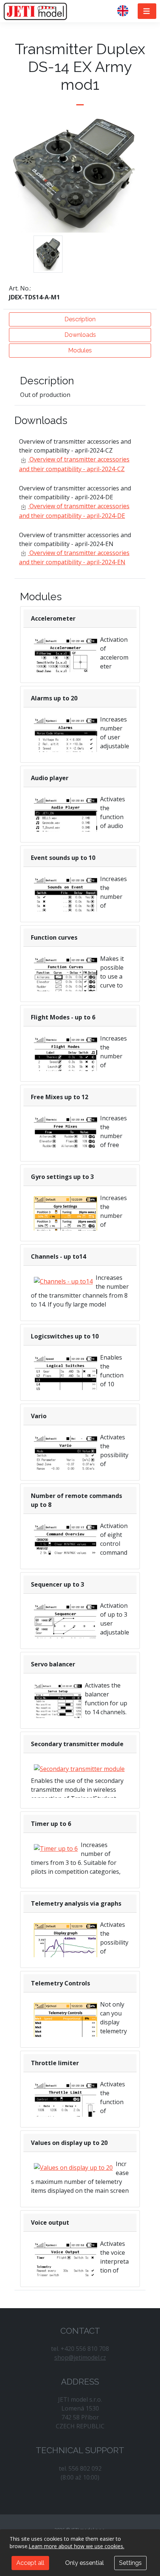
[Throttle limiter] (65, 2106)
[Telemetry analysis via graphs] (65, 1946)
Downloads (80, 335)
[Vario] (65, 1459)
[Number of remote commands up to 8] (65, 1547)
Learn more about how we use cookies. (76, 2546)
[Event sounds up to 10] (65, 900)
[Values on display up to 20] (73, 2167)
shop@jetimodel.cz (80, 2357)
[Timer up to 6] (56, 1848)
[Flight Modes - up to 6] (65, 1060)
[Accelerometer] (65, 662)
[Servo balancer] (58, 1715)
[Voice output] (65, 2265)
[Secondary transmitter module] (79, 1768)
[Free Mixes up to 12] (65, 1140)
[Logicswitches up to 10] (65, 1379)
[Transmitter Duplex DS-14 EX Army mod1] (48, 254)
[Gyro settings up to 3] (65, 1219)
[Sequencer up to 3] (65, 1627)
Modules (80, 350)
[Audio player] (65, 821)
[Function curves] (65, 980)
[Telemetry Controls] (65, 2026)
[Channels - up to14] (63, 1281)
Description (80, 319)
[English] (126, 11)
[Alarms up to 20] (65, 741)
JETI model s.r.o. (35, 11)
